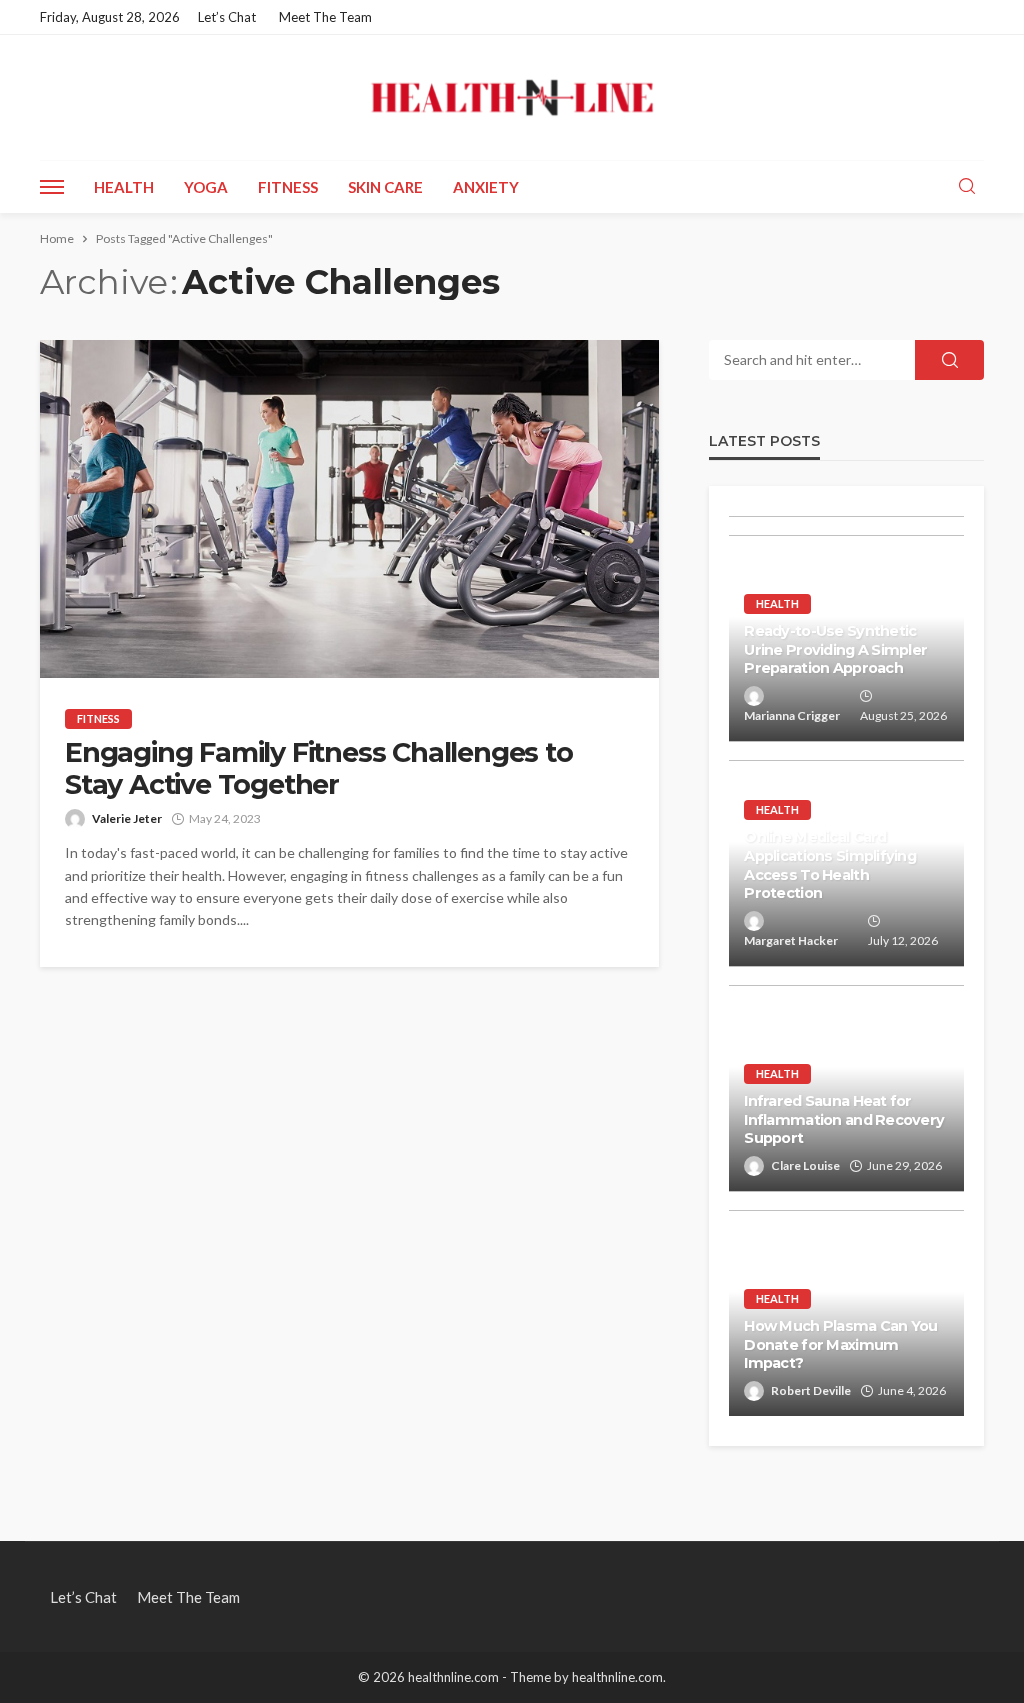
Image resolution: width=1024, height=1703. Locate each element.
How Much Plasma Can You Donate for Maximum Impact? (840, 1344)
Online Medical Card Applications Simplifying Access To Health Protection (830, 865)
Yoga (206, 187)
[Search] (967, 187)
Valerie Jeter (127, 818)
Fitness (288, 187)
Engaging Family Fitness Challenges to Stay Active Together (319, 769)
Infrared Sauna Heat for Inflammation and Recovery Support (844, 1119)
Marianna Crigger (792, 715)
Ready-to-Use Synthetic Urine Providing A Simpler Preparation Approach (835, 649)
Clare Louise (805, 1165)
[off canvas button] (52, 187)
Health (124, 187)
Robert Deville (811, 1390)
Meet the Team (325, 17)
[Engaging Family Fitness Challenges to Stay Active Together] (349, 509)
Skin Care (385, 187)
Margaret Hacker (791, 940)
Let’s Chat (227, 17)
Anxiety (486, 187)
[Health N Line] (512, 97)
